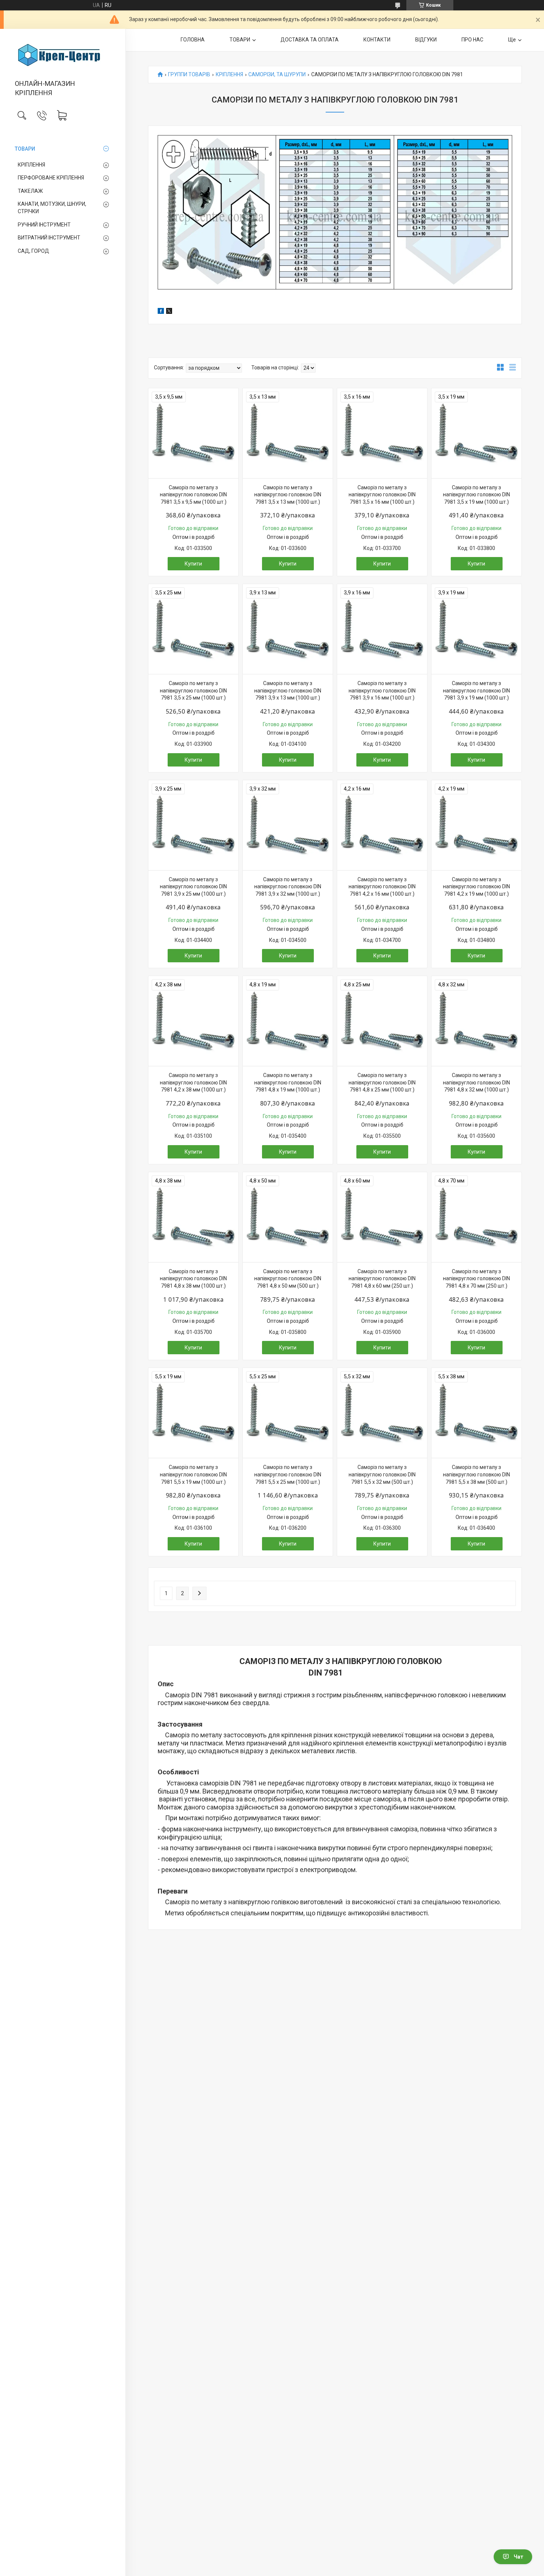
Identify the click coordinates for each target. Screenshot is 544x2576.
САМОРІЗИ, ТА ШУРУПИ (277, 75)
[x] (169, 312)
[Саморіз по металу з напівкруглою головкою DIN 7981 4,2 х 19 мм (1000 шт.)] (476, 825)
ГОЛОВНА (193, 40)
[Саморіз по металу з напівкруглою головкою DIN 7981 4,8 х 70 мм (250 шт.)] (476, 1217)
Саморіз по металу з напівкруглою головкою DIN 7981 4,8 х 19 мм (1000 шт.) (288, 1082)
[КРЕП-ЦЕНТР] (63, 55)
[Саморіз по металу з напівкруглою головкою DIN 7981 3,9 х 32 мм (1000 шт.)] (288, 825)
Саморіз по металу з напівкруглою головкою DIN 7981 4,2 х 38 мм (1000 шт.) (193, 1082)
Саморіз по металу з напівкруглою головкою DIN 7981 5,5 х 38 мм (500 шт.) (476, 1474)
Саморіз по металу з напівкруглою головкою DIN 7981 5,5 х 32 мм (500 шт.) (382, 1474)
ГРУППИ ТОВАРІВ (189, 75)
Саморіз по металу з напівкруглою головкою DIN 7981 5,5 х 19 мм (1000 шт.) (193, 1474)
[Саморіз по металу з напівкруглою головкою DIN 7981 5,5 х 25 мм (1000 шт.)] (288, 1413)
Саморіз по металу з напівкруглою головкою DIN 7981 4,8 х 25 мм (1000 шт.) (382, 1082)
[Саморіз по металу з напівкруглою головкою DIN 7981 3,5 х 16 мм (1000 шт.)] (382, 433)
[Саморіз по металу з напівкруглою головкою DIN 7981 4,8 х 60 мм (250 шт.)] (382, 1217)
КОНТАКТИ (377, 40)
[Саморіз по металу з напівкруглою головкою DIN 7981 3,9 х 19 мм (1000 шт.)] (476, 629)
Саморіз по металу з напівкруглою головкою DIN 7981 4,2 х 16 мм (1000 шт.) (382, 887)
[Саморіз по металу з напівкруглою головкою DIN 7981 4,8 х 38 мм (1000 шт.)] (193, 1217)
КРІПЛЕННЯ (31, 165)
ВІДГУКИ (426, 40)
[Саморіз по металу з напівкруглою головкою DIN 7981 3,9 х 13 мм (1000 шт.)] (288, 629)
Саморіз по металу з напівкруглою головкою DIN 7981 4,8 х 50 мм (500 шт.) (288, 1279)
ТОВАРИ (25, 149)
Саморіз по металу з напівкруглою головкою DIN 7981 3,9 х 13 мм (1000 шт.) (288, 690)
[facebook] (161, 312)
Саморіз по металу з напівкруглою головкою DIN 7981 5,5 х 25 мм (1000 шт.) (288, 1474)
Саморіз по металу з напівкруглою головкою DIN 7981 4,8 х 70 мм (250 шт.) (476, 1279)
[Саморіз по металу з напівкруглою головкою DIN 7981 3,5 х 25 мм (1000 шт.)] (193, 629)
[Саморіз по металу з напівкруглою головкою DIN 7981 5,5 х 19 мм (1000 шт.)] (193, 1413)
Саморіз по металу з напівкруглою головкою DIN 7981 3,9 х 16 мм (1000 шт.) (382, 690)
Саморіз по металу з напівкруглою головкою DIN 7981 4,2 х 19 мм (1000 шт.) (476, 887)
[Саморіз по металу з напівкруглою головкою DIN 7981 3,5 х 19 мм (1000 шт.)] (476, 433)
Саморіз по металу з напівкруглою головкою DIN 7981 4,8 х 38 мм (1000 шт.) (193, 1279)
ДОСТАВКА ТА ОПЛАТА (310, 40)
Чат (518, 2557)
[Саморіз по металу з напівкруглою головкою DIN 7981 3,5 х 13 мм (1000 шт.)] (288, 433)
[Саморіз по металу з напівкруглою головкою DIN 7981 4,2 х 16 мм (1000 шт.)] (382, 825)
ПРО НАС (472, 40)
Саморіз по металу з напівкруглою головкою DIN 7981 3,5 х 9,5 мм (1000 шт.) (193, 495)
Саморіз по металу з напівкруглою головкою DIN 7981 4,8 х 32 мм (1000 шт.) (476, 1082)
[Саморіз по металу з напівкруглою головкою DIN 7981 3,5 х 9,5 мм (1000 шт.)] (193, 433)
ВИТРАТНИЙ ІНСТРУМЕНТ (49, 238)
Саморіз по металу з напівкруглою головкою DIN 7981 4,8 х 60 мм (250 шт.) (382, 1279)
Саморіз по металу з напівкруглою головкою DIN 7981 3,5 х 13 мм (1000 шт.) (288, 495)
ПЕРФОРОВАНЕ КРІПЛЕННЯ (51, 178)
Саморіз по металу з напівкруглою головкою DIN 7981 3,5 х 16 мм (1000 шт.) (382, 495)
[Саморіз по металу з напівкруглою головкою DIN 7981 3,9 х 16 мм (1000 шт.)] (382, 629)
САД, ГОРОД (33, 251)
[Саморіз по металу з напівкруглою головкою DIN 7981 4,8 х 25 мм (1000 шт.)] (382, 1021)
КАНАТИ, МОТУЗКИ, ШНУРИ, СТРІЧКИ (52, 208)
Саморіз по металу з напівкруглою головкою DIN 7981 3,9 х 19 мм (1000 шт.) (476, 690)
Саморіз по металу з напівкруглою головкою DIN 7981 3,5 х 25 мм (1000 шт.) (193, 690)
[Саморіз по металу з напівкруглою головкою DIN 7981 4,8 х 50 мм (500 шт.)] (288, 1217)
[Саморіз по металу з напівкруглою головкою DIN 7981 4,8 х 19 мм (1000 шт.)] (288, 1021)
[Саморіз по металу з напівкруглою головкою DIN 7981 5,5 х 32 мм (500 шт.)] (382, 1413)
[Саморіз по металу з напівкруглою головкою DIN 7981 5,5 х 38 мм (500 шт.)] (476, 1413)
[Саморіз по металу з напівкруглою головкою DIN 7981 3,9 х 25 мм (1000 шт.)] (193, 825)
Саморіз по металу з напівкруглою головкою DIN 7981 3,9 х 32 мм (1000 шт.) (288, 887)
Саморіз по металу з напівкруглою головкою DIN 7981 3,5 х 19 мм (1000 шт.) (476, 495)
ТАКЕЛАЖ (30, 191)
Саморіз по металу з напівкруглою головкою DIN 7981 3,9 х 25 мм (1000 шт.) (193, 887)
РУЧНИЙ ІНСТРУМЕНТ (44, 225)
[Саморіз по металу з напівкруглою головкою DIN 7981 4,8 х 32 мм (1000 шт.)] (476, 1021)
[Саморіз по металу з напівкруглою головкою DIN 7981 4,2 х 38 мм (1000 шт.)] (193, 1021)
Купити (193, 564)
